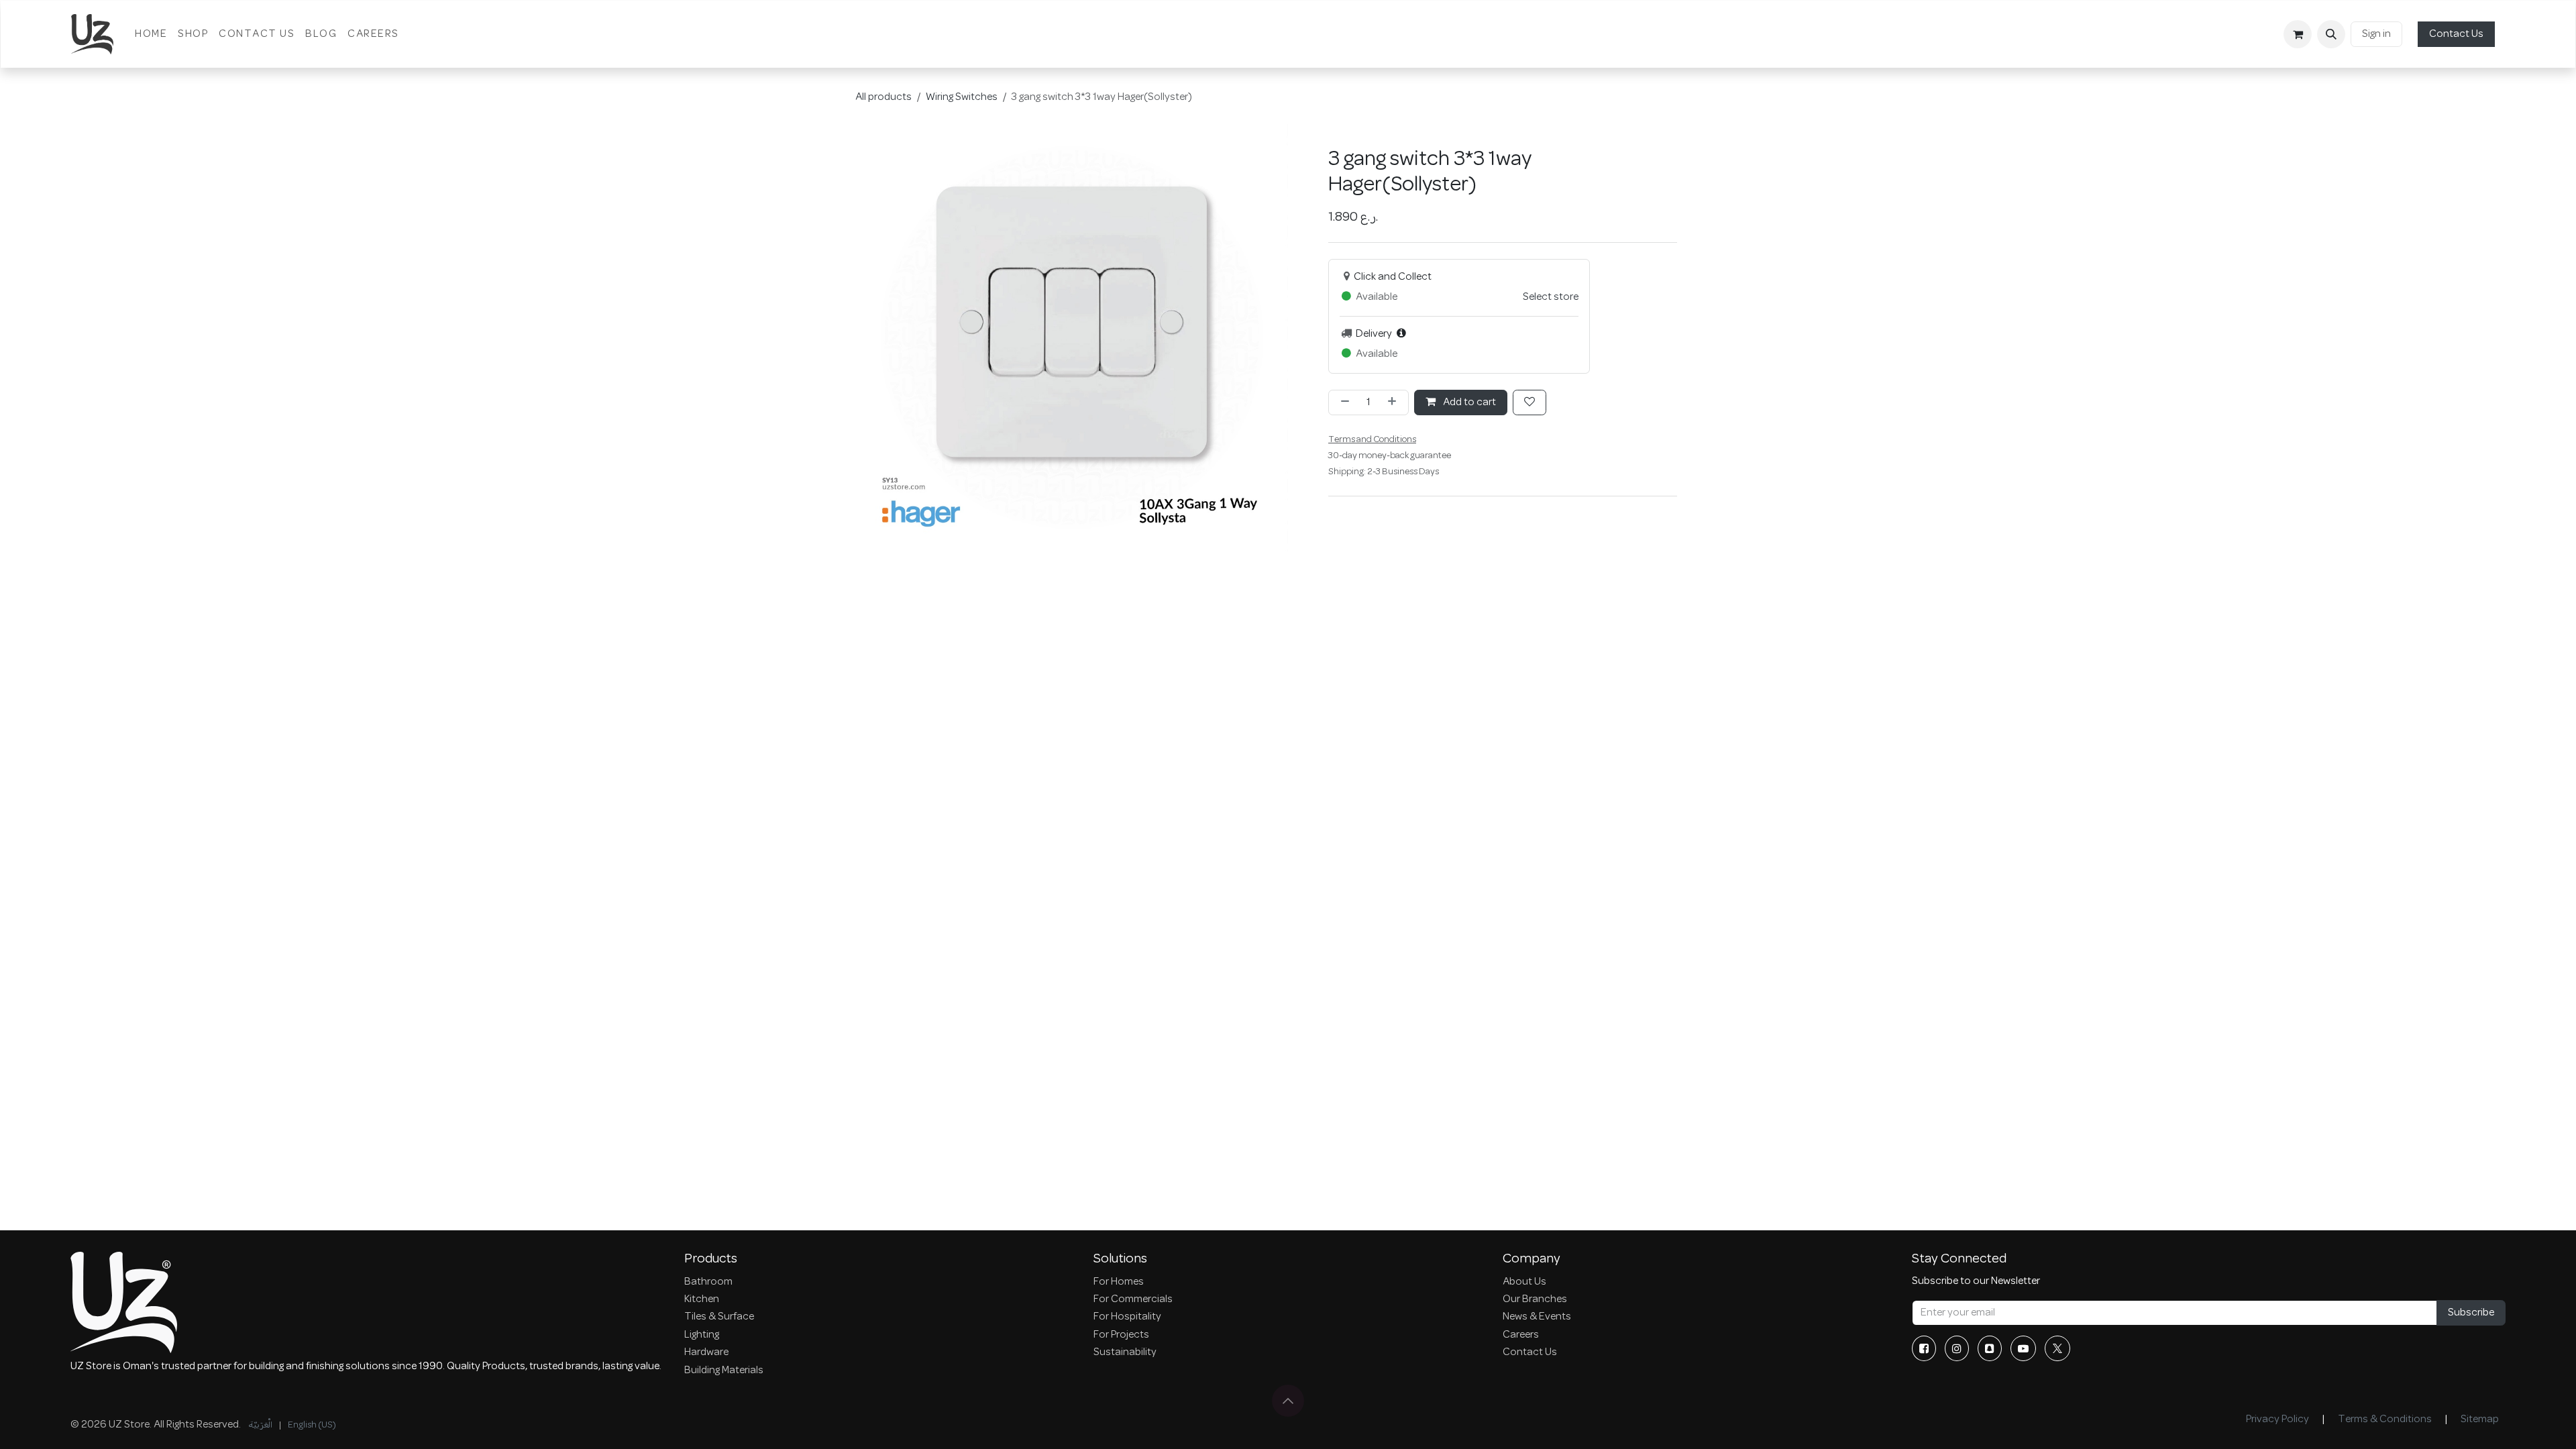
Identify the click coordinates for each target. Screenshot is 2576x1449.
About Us (1524, 1282)
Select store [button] (1551, 297)
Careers (1521, 1335)
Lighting (702, 1335)
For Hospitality (1127, 1317)
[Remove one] (1342, 402)
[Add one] (1395, 402)
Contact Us (2456, 34)
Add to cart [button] (1468, 402)
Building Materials (724, 1371)
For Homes (1119, 1282)
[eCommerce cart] (2298, 34)
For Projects (1121, 1335)
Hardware (706, 1352)
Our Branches (1535, 1299)
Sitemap (2480, 1419)
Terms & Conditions (2385, 1419)
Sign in (2376, 34)
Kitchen (702, 1299)
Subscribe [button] (2471, 1313)
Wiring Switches (962, 97)
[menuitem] (151, 34)
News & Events (1537, 1317)
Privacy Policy (2277, 1419)
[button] (2331, 34)
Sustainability (1125, 1352)
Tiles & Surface (719, 1317)
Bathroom (708, 1282)
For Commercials (1133, 1299)
